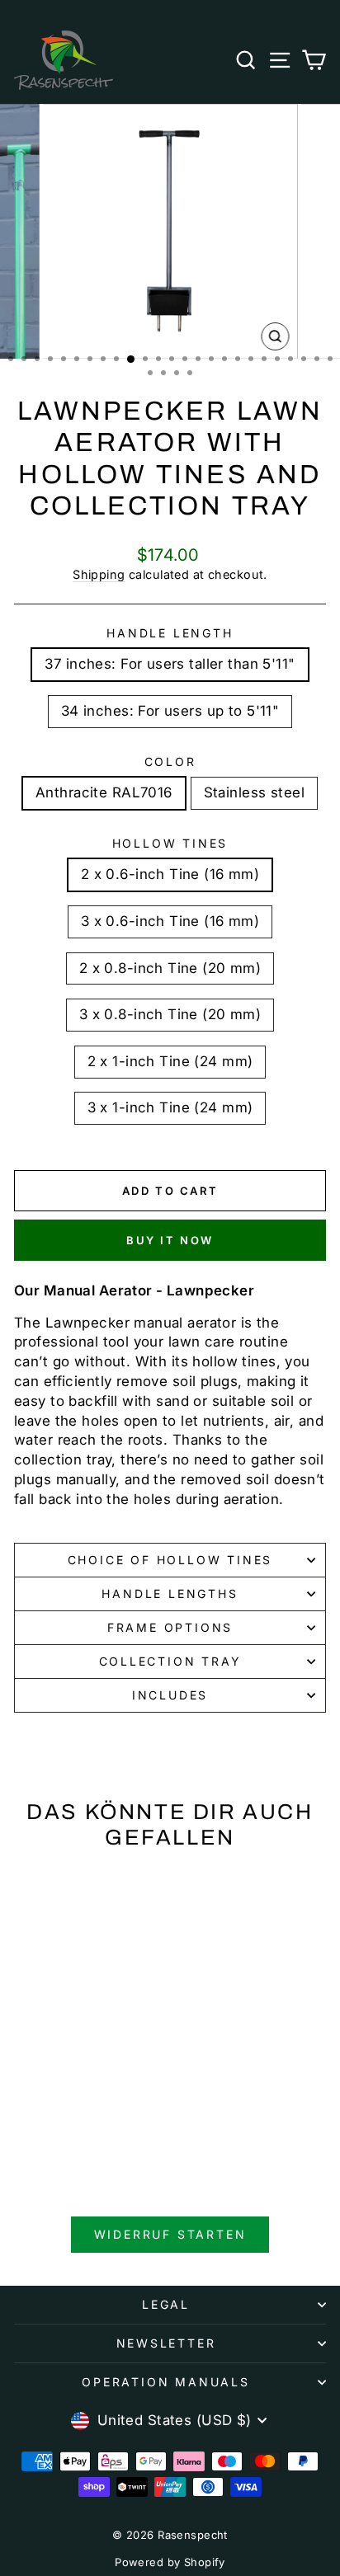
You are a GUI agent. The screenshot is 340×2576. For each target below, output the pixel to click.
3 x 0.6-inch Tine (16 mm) (170, 921)
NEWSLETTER (166, 2343)
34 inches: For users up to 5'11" (170, 711)
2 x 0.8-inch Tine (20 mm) (170, 968)
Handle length (170, 633)
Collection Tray (170, 1661)
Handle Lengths (170, 1594)
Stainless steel (254, 792)
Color (170, 762)
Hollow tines (170, 843)
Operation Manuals (166, 2382)
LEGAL (166, 2304)
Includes (170, 1695)
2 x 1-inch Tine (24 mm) (170, 1061)
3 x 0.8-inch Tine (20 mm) (170, 1014)
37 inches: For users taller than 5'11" (170, 664)
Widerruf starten (170, 2234)
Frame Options (170, 1627)
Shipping (99, 574)
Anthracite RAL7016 (104, 792)
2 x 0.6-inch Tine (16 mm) (170, 874)
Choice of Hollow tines (170, 1560)
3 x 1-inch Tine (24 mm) (170, 1107)
